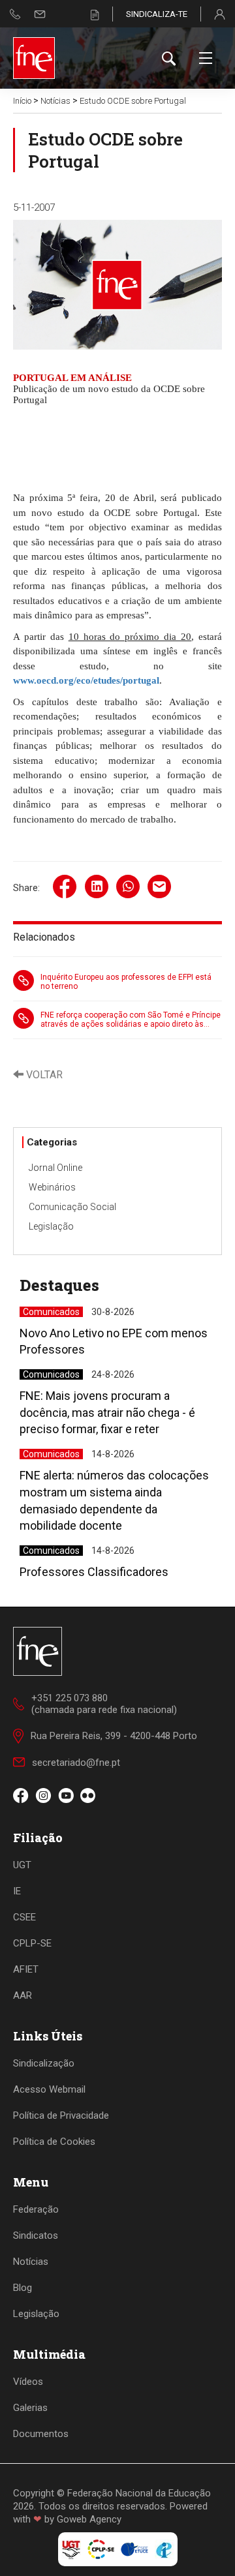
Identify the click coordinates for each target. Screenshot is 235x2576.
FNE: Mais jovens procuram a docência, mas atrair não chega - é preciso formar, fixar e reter (107, 1412)
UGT (22, 1865)
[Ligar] (15, 14)
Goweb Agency (89, 2519)
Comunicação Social (72, 1207)
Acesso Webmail (49, 2089)
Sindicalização (44, 2063)
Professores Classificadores (94, 1572)
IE (17, 1891)
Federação (36, 2209)
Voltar (43, 1075)
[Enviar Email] (40, 14)
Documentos (41, 2434)
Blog (23, 2288)
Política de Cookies (54, 2142)
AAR (23, 1995)
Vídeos (28, 2382)
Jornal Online (55, 1168)
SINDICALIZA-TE (157, 14)
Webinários (52, 1187)
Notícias (55, 101)
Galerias (30, 2408)
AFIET (26, 1969)
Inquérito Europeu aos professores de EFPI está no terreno (126, 982)
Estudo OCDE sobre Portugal (133, 101)
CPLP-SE (32, 1943)
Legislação (51, 1226)
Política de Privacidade (61, 2115)
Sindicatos (36, 2235)
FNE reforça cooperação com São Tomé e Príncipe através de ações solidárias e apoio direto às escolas (131, 1020)
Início (22, 101)
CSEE (24, 1917)
